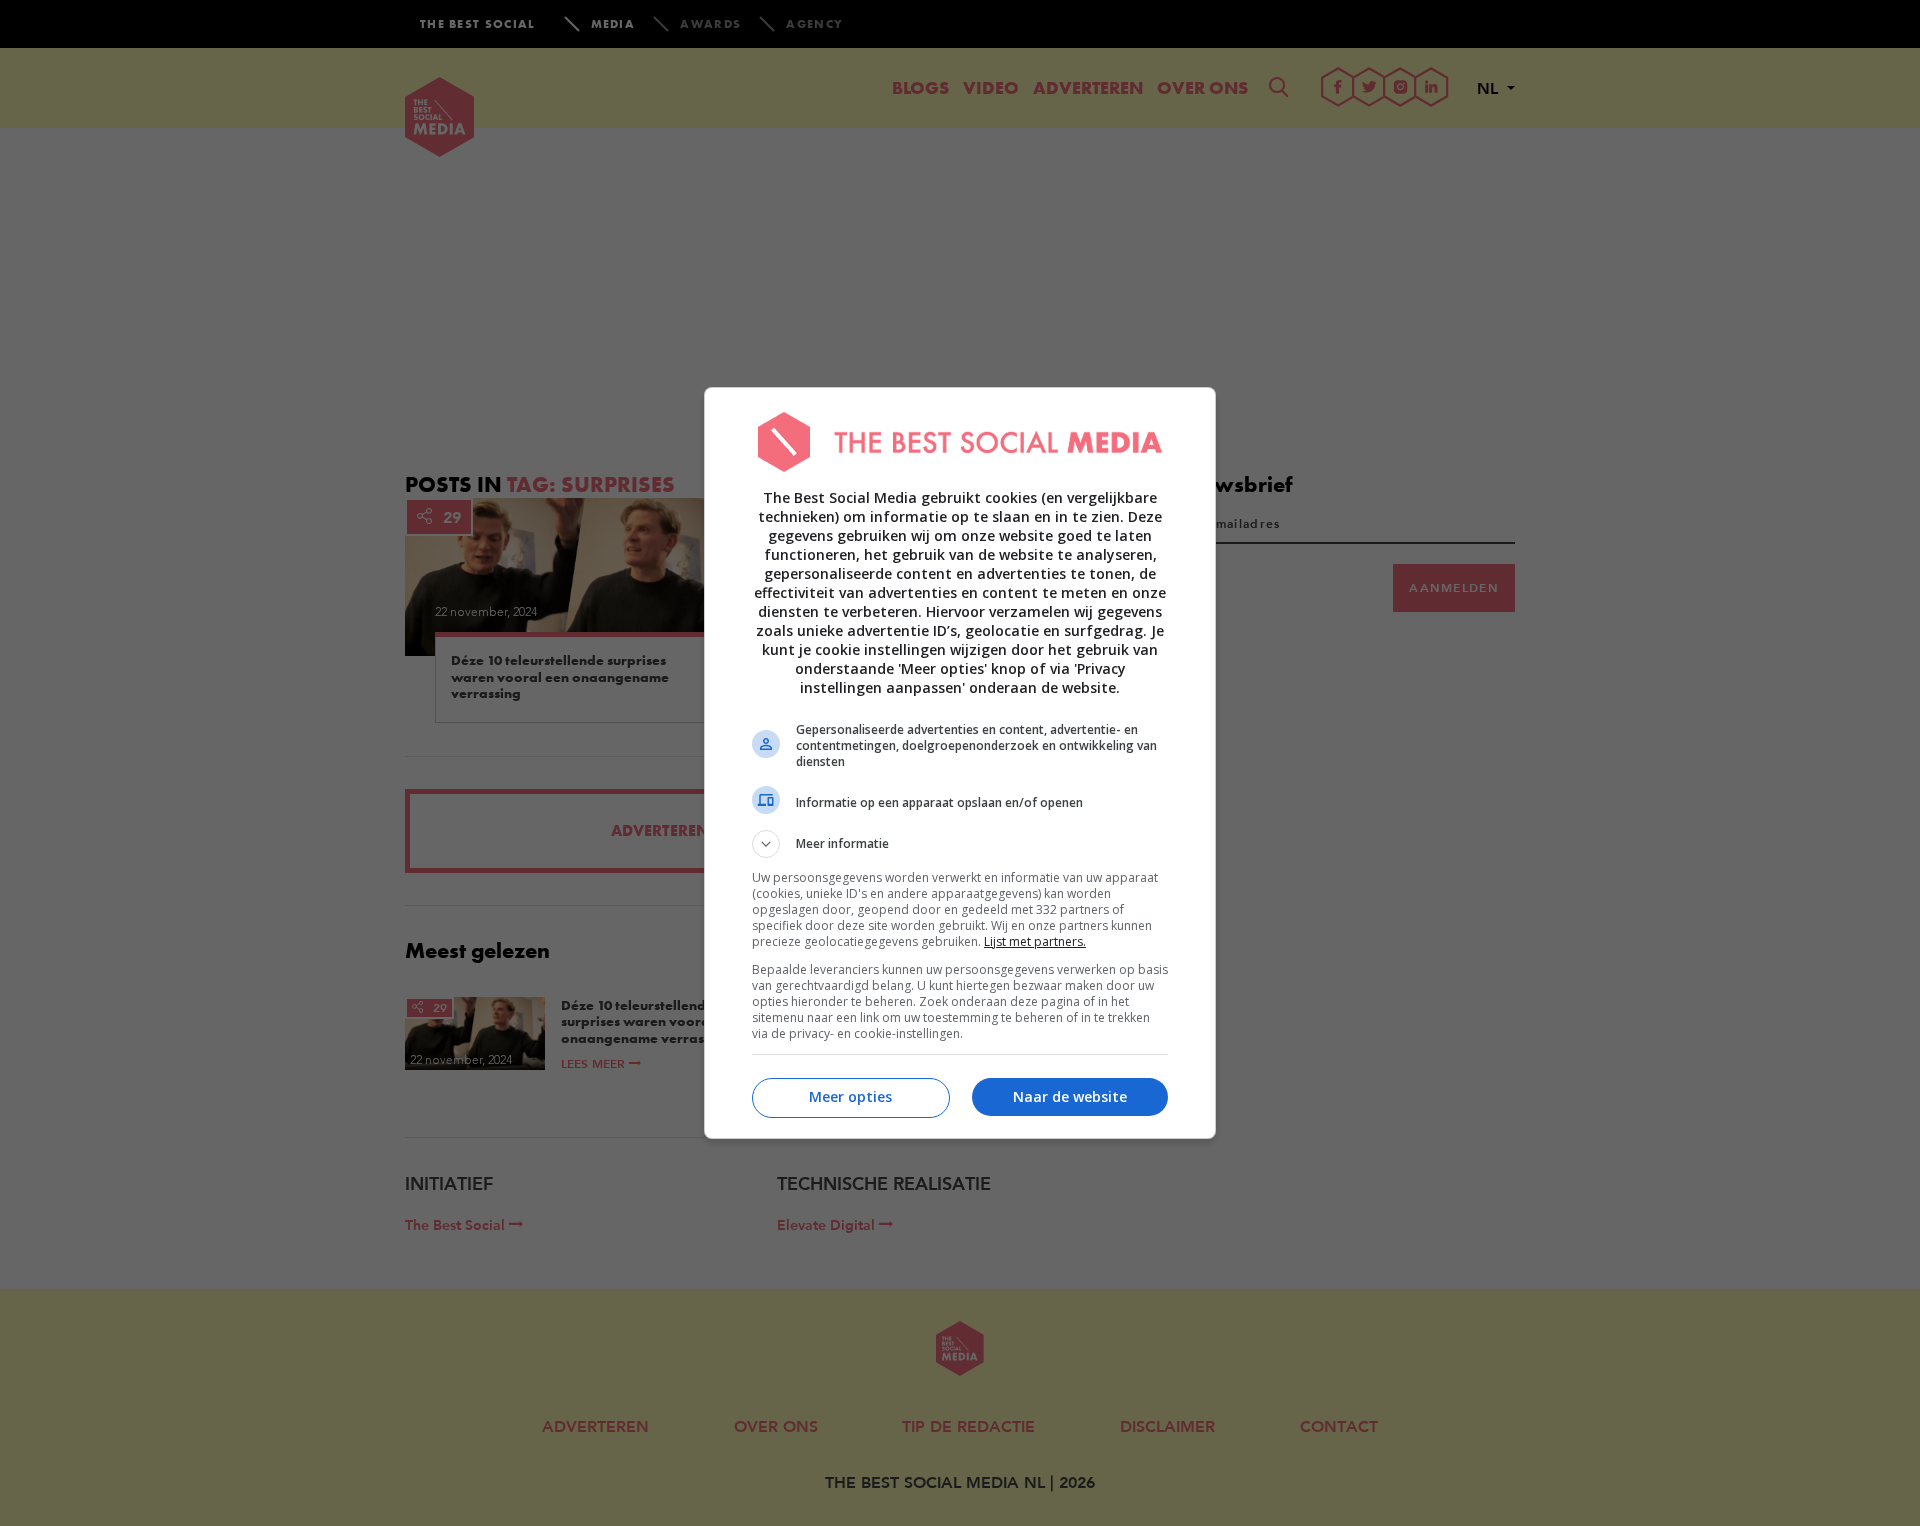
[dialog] (960, 763)
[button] (960, 844)
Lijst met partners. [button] (1035, 941)
